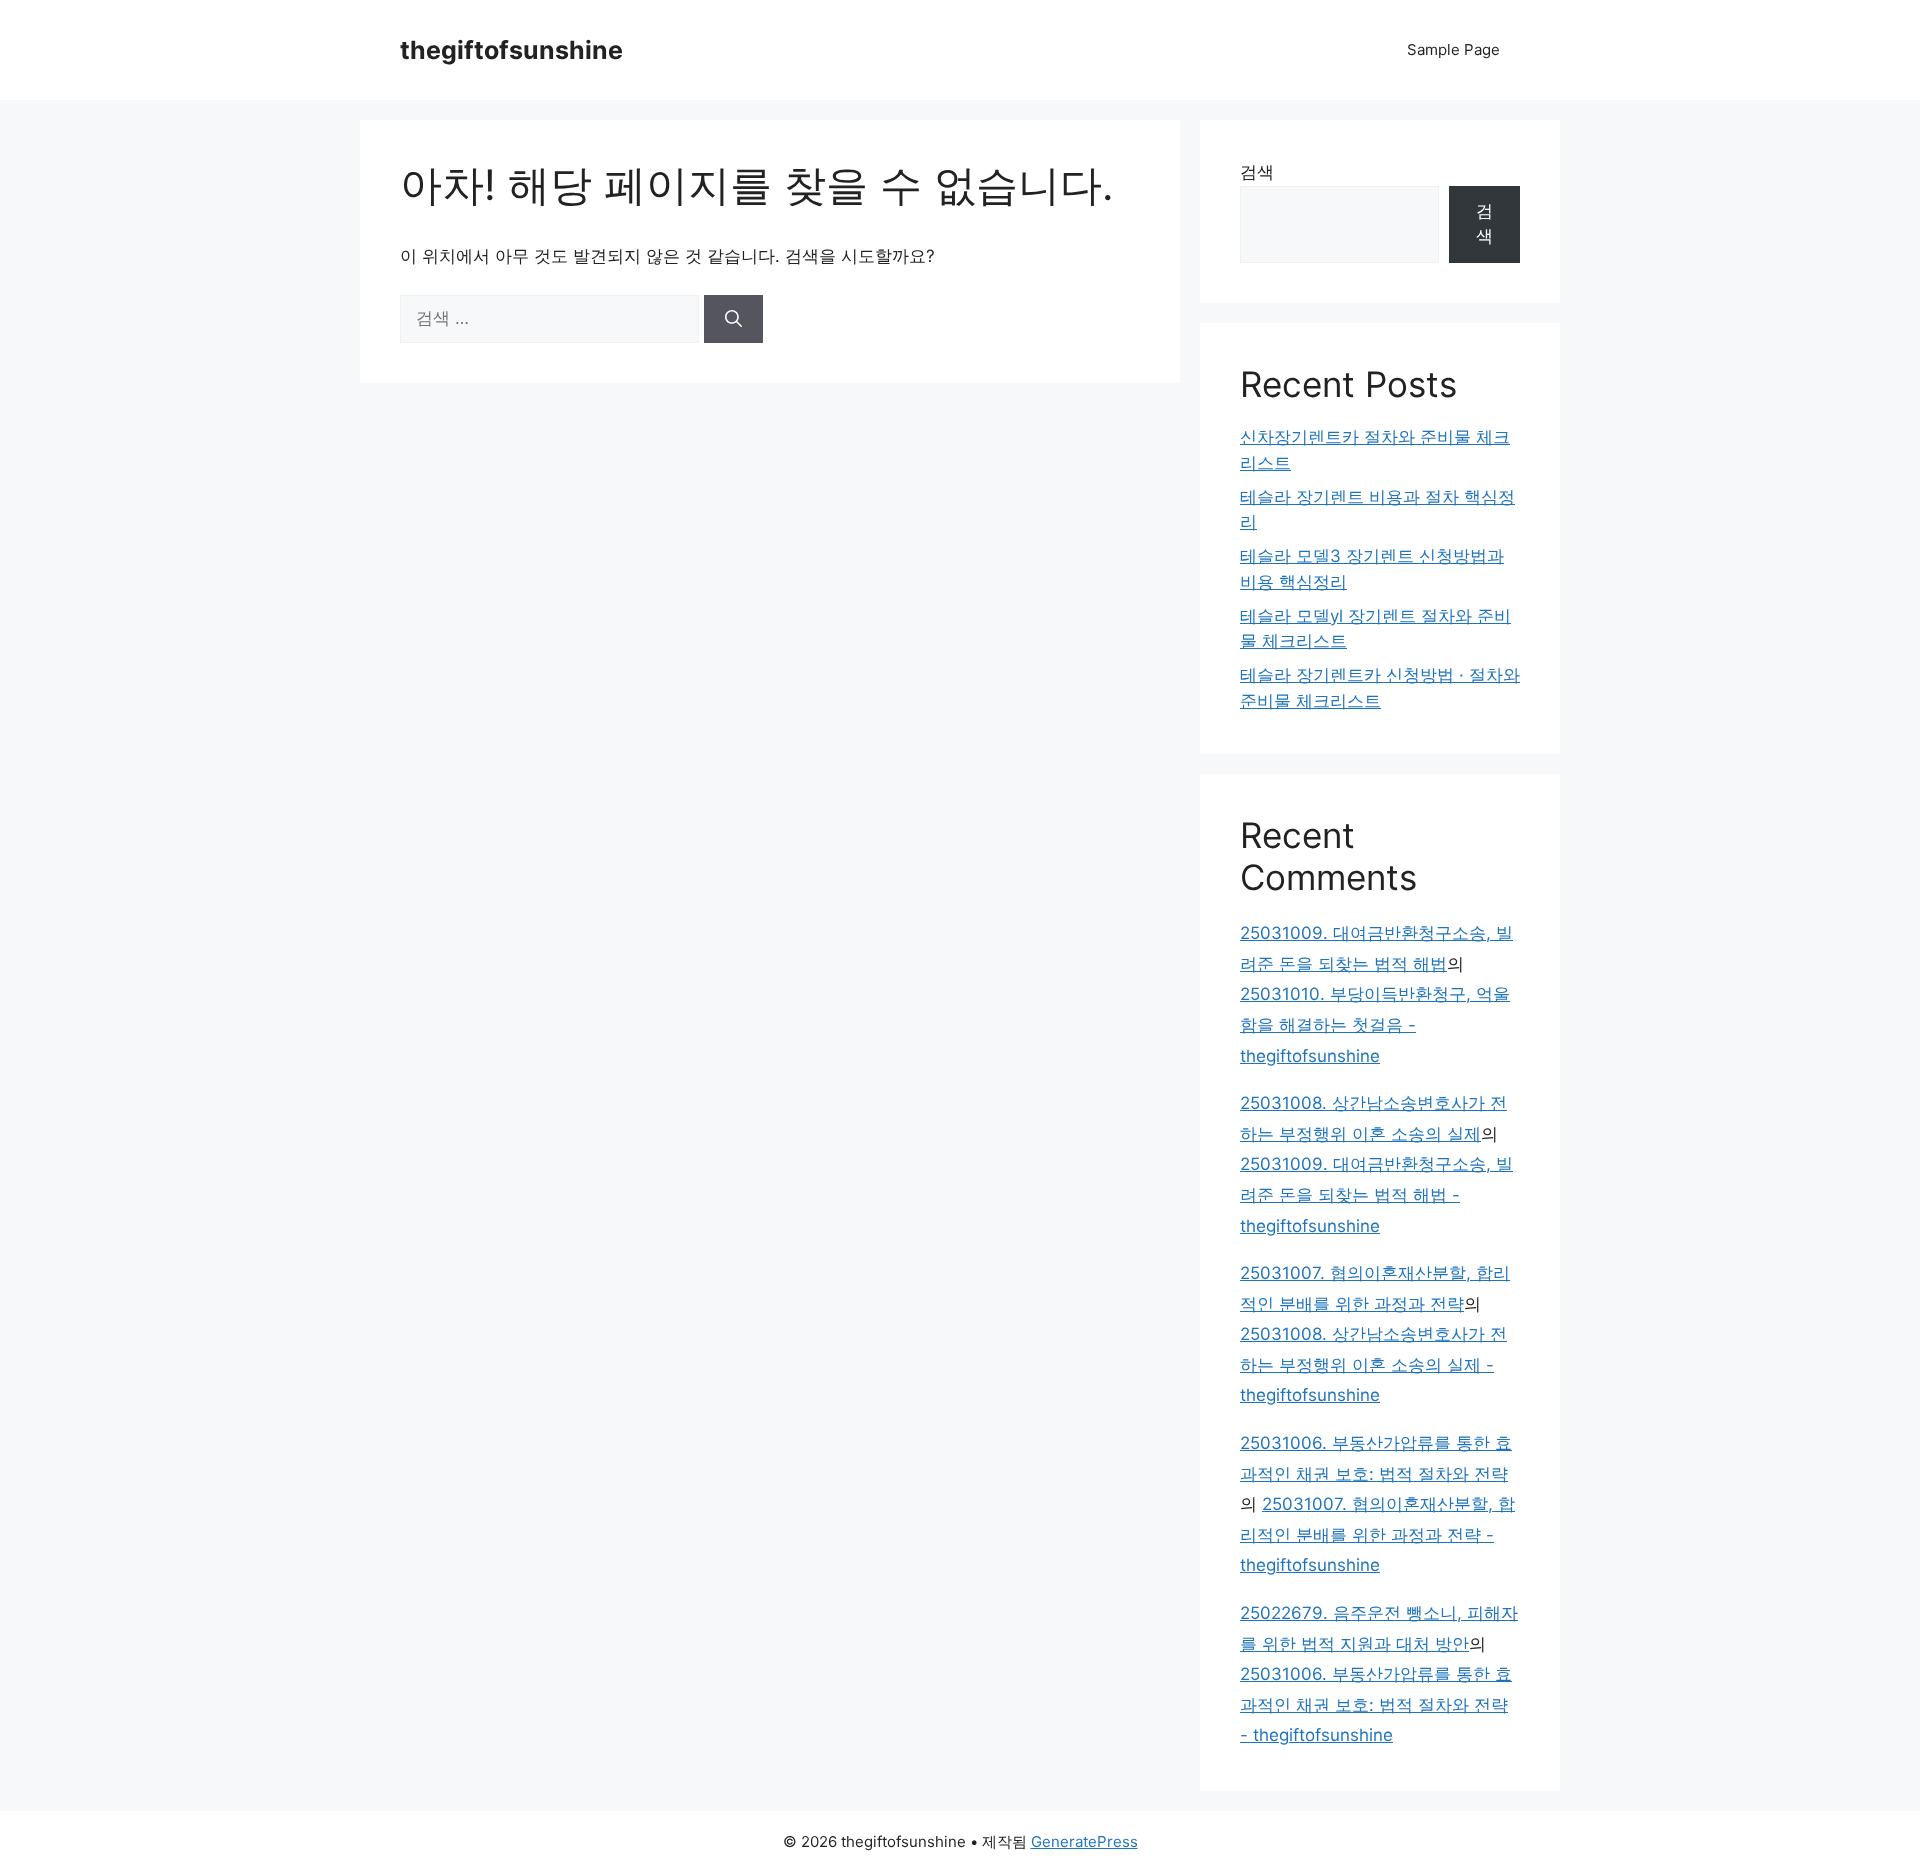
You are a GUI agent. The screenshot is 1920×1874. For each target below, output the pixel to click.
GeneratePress (1084, 1841)
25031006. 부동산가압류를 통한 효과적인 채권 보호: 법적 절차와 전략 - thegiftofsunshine (1376, 1704)
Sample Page (1453, 49)
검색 (1257, 172)
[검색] (733, 319)
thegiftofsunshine (511, 50)
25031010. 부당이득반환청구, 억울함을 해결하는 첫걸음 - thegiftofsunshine (1375, 1024)
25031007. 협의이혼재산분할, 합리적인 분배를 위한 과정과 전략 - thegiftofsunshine (1377, 1534)
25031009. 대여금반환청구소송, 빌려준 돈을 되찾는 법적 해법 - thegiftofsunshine (1376, 1194)
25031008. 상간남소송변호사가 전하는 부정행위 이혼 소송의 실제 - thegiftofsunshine (1373, 1364)
